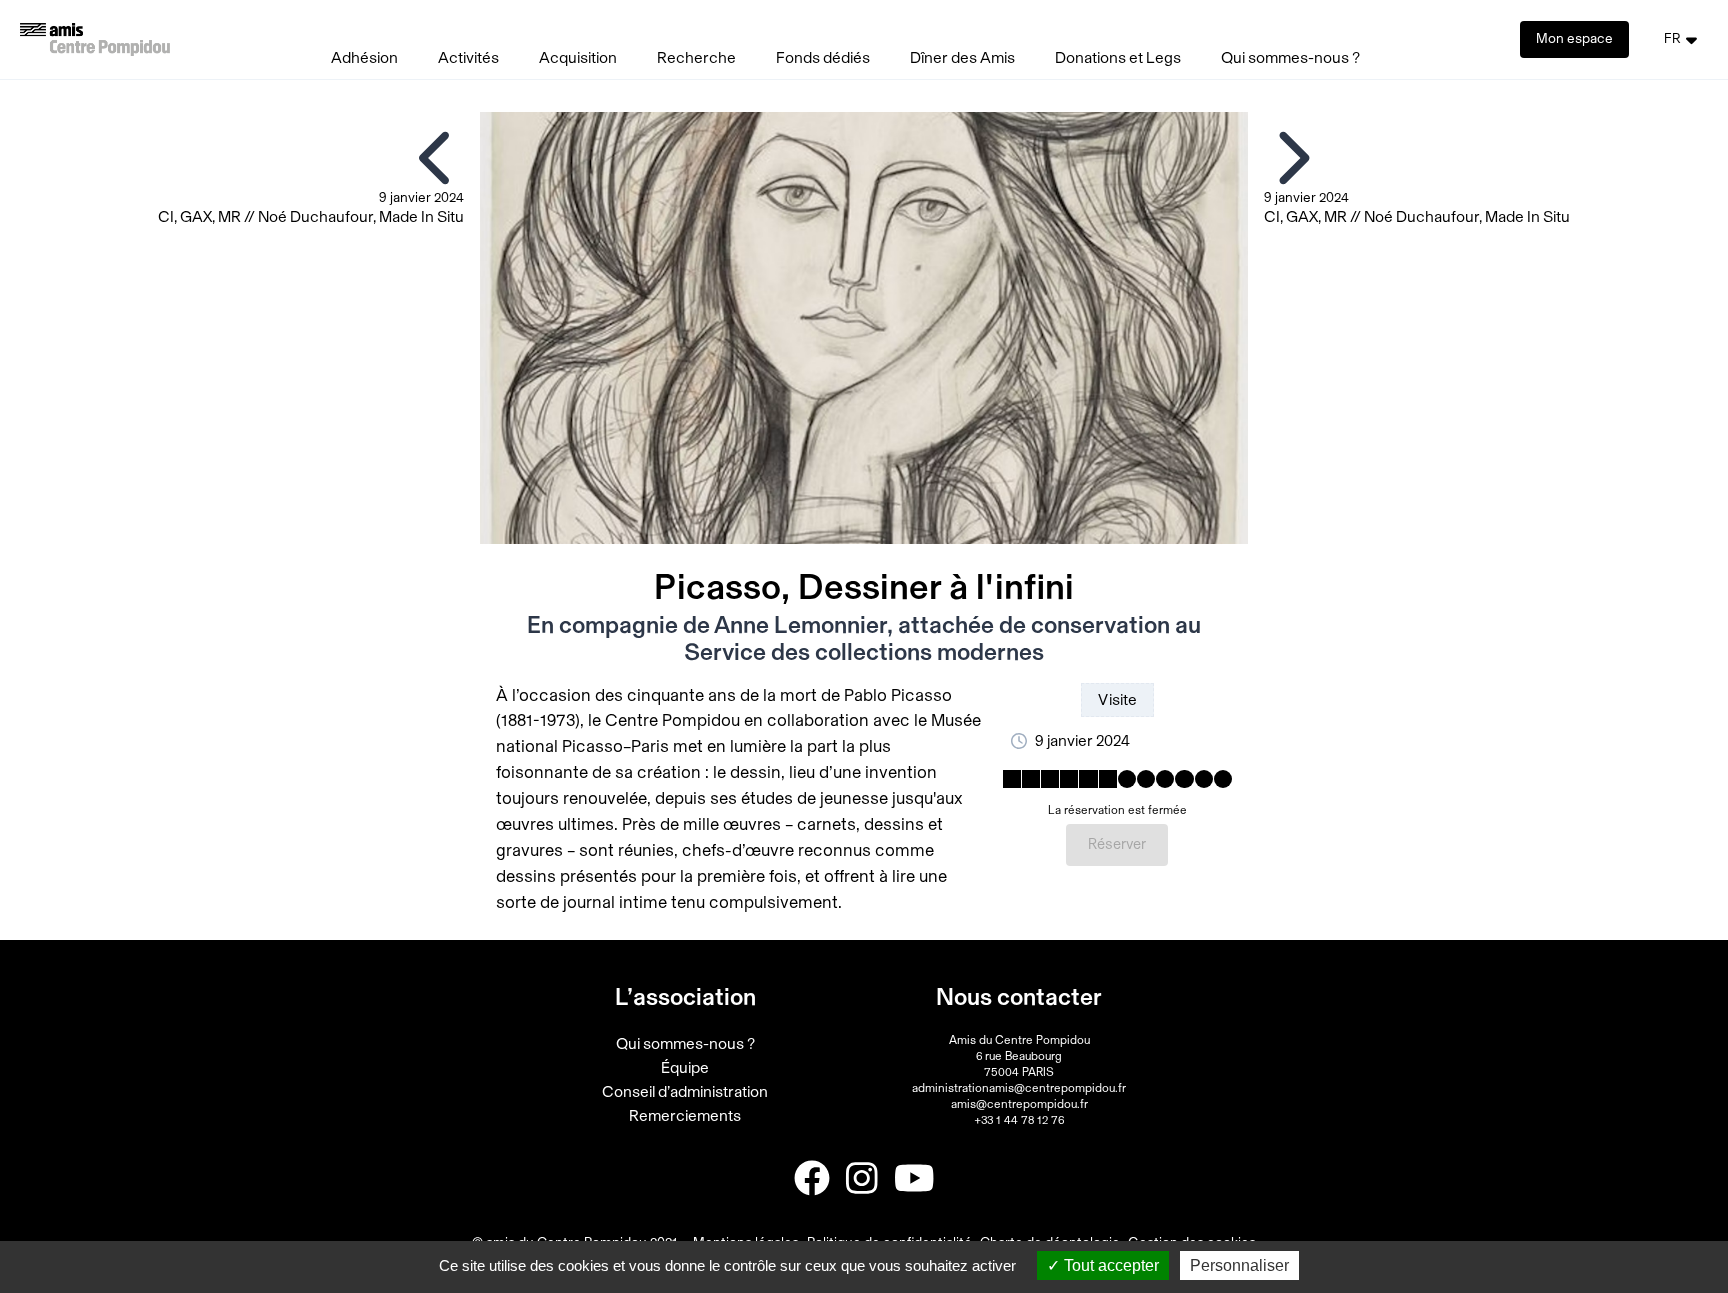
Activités (468, 58)
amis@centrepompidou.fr (1019, 1104)
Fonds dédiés (823, 58)
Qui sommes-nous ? (1290, 58)
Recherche (696, 58)
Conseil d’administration (685, 1092)
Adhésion (364, 58)
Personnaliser (1239, 1265)
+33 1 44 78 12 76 (1019, 1120)
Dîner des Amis (962, 58)
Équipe (685, 1068)
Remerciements (685, 1116)
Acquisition (578, 58)
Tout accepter (1109, 1265)
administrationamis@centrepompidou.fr (1019, 1088)
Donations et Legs (1118, 58)
